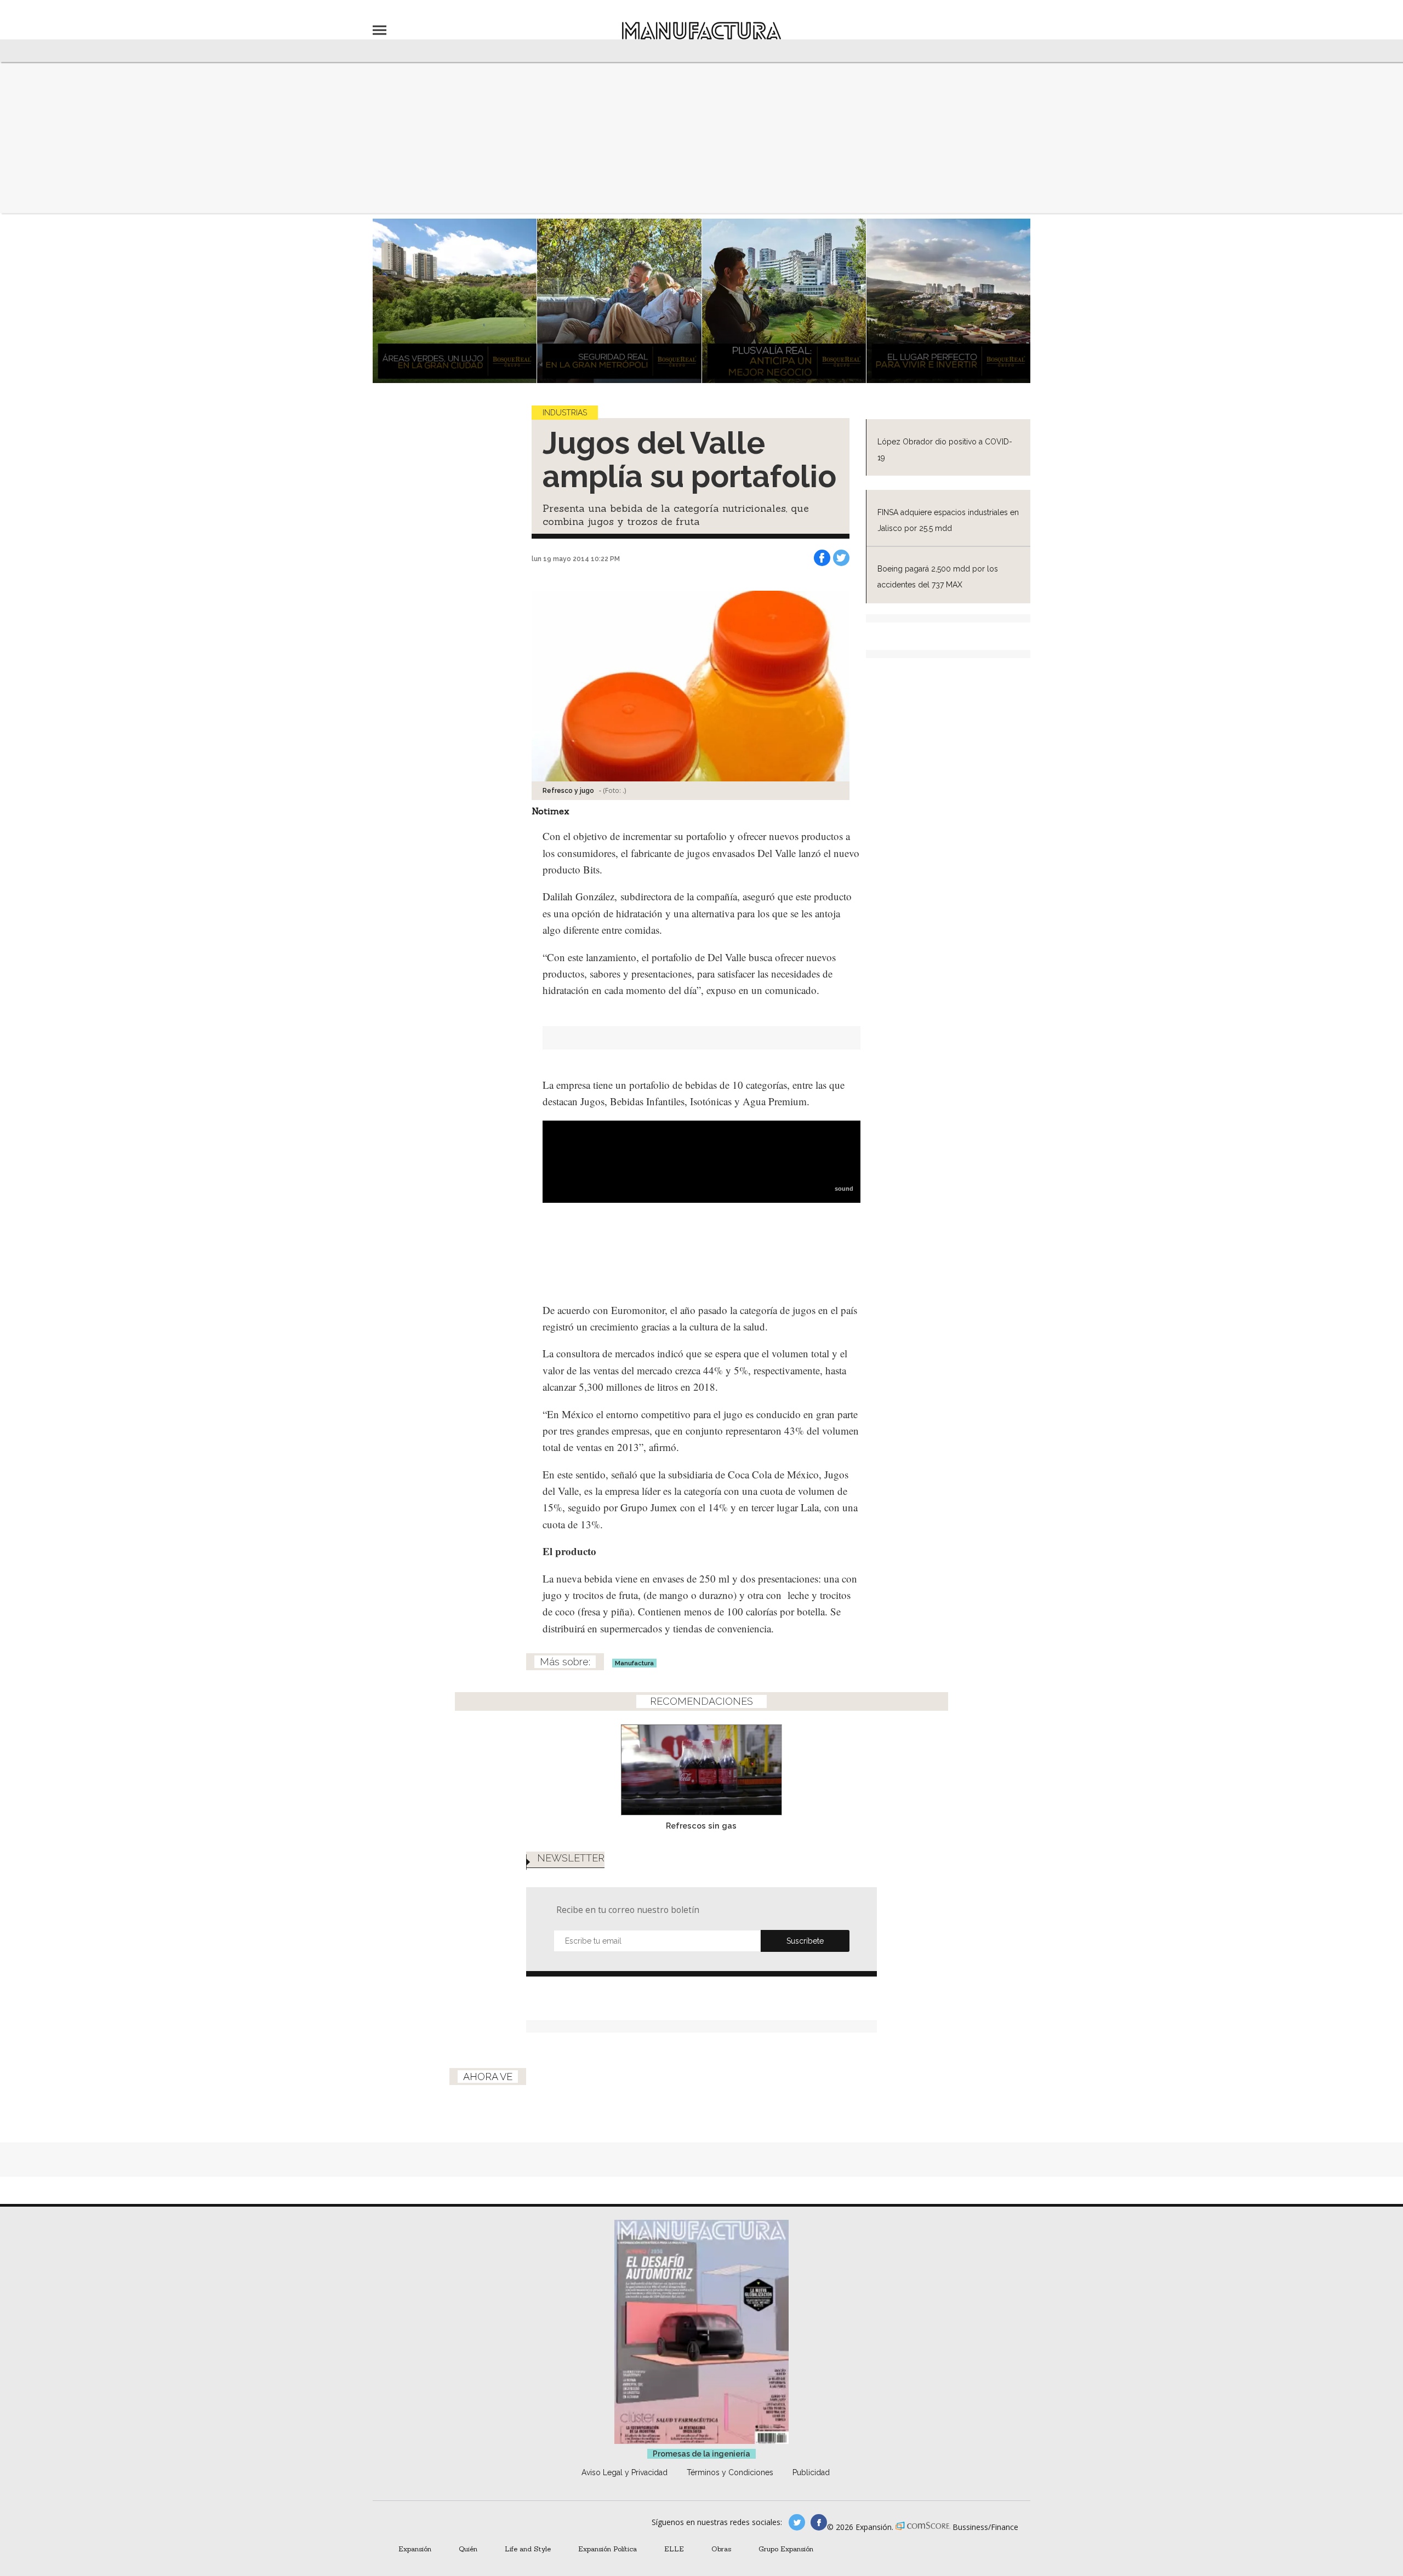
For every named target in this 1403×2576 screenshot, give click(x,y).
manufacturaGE (797, 2522)
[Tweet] (841, 558)
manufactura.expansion (819, 2522)
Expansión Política (608, 2549)
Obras (721, 2549)
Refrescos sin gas (701, 1826)
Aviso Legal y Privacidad (624, 2472)
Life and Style (528, 2549)
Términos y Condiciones (730, 2472)
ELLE (674, 2549)
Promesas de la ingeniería (701, 2454)
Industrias (565, 413)
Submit (805, 1941)
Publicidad (811, 2472)
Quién (468, 2549)
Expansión (415, 2549)
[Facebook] (822, 558)
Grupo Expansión (786, 2549)
